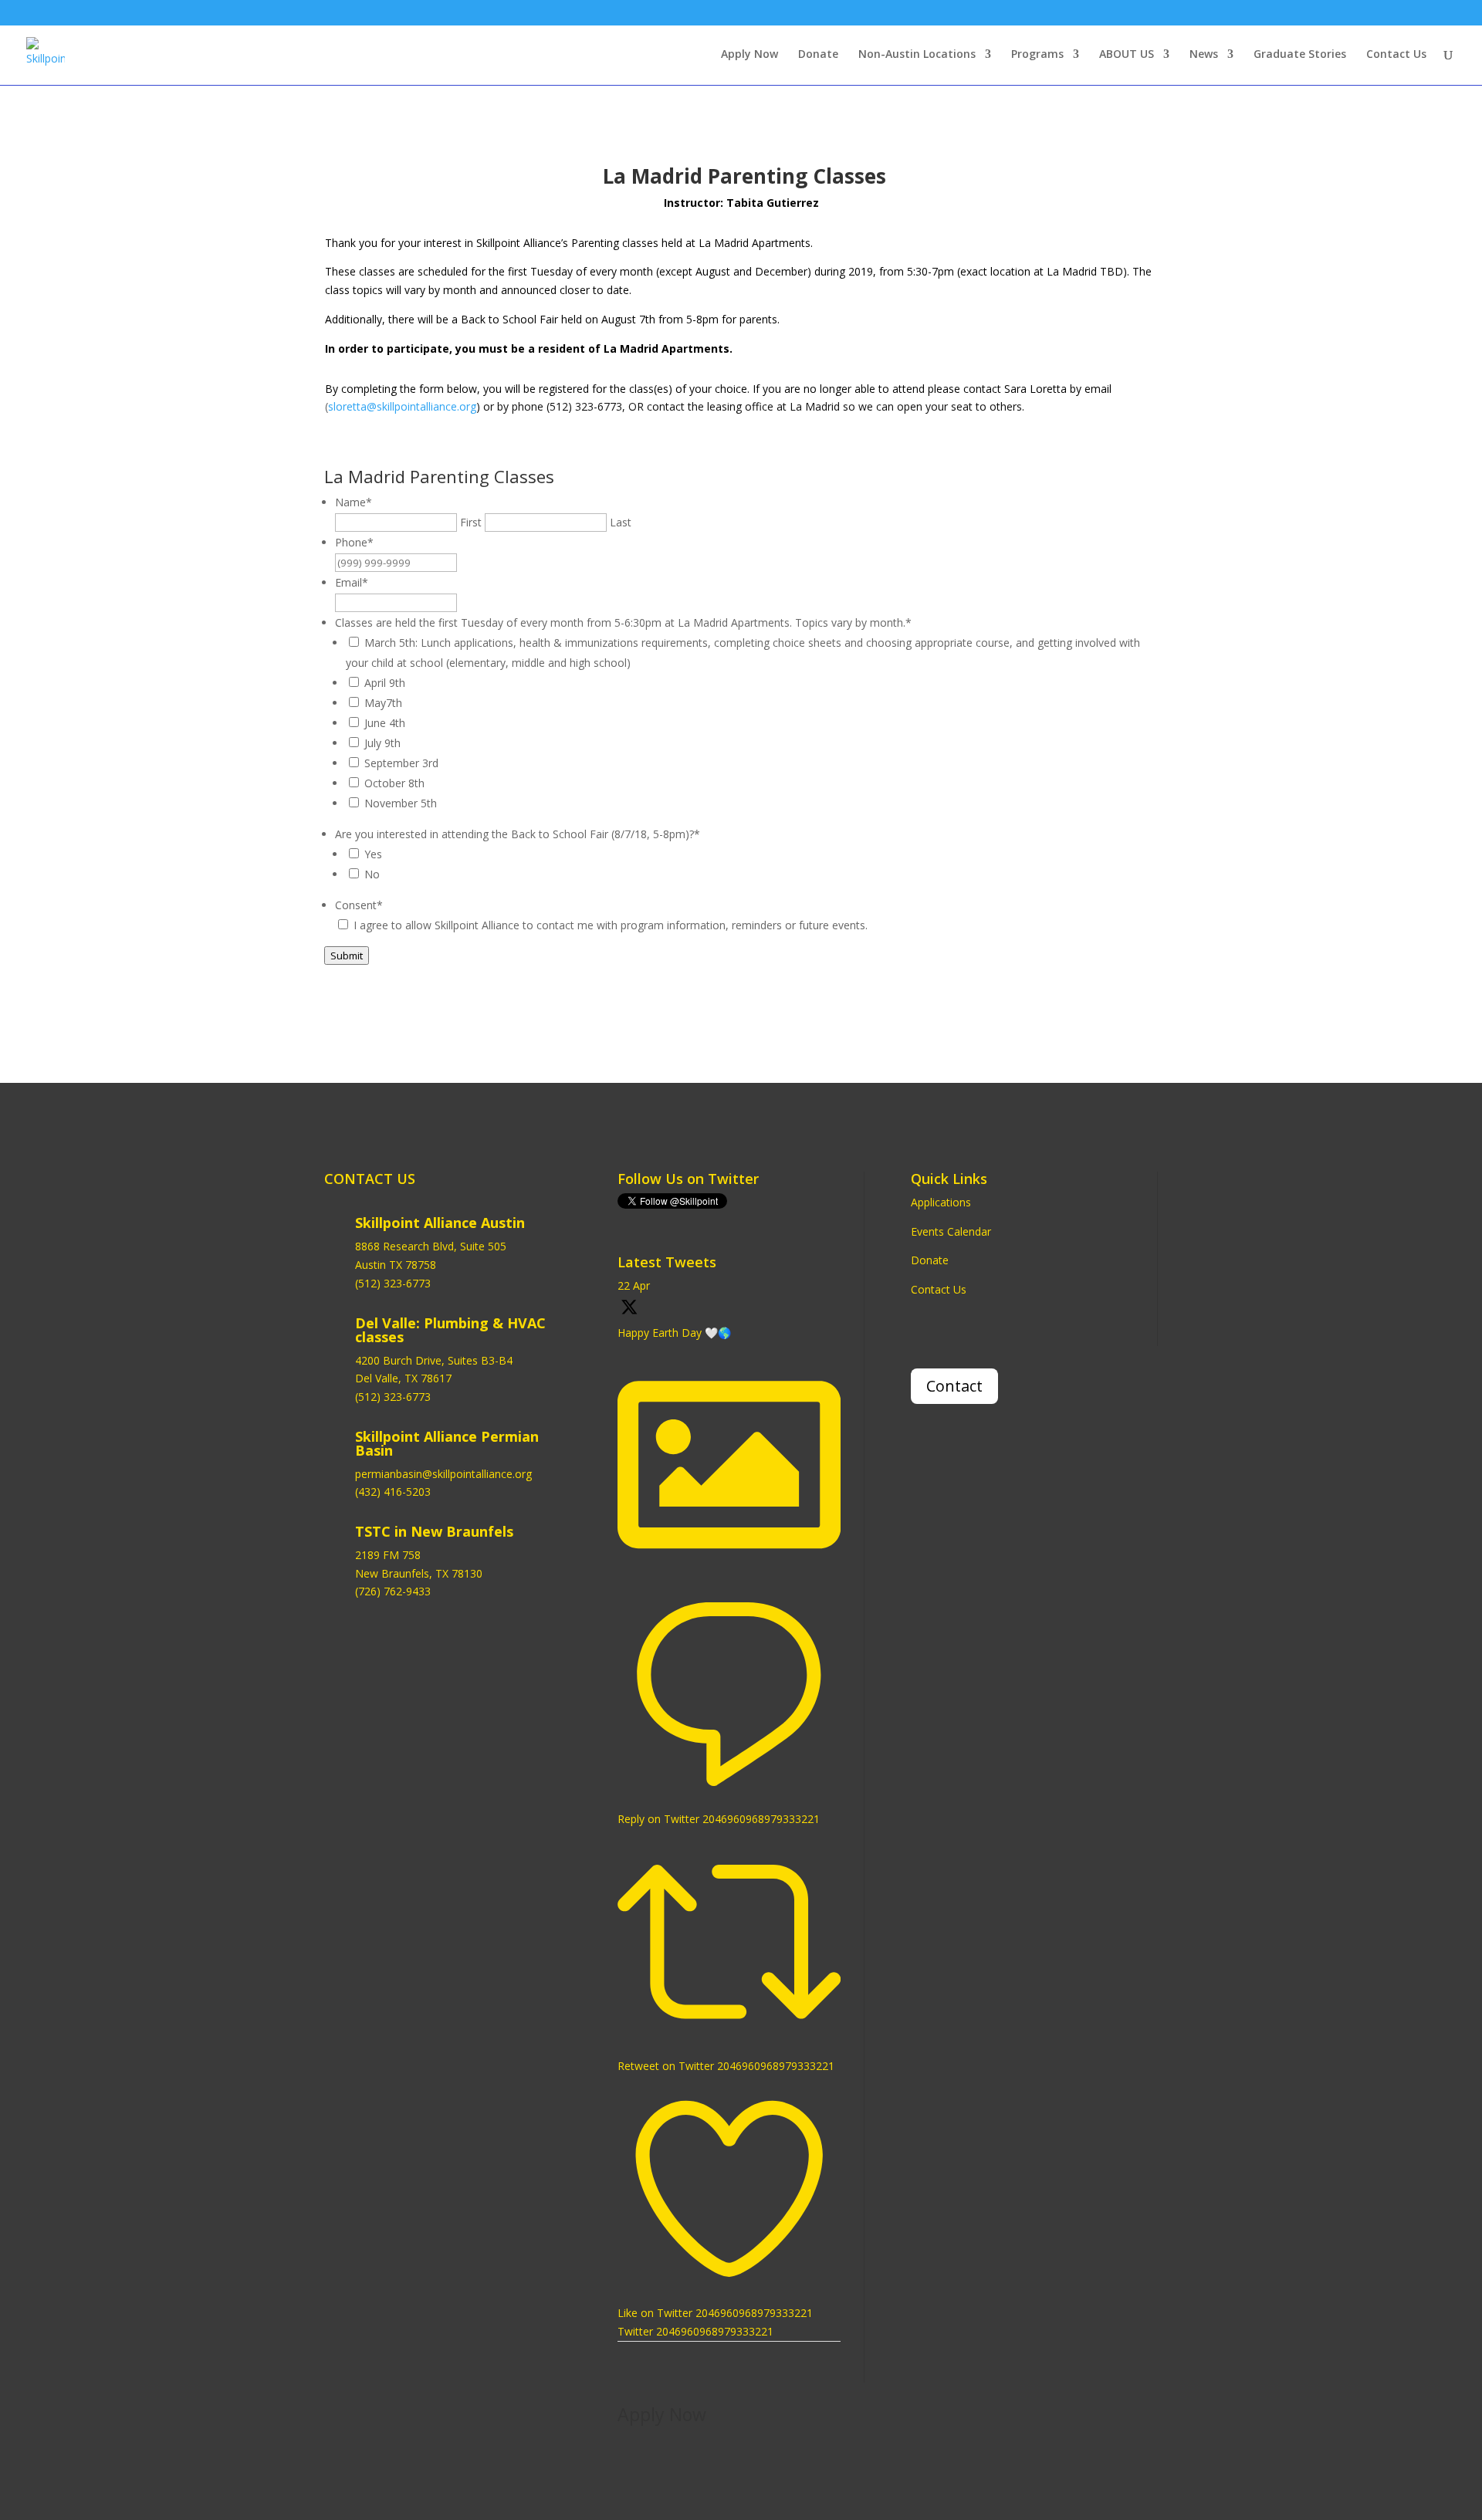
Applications (941, 1202)
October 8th (394, 783)
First (471, 522)
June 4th (385, 723)
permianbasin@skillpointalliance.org (443, 1474)
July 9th (382, 743)
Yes (373, 854)
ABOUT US (1127, 55)
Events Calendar (951, 1231)
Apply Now (749, 55)
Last (621, 522)
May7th (383, 703)
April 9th (385, 683)
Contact (954, 1386)
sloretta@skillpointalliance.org (402, 406)
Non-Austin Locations (917, 55)
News (1204, 55)
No (372, 874)
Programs (1037, 55)
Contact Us (1396, 55)
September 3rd (401, 763)
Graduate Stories (1300, 55)
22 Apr (634, 1285)
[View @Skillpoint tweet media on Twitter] (729, 1572)
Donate (818, 55)
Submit (347, 956)
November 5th (401, 803)
